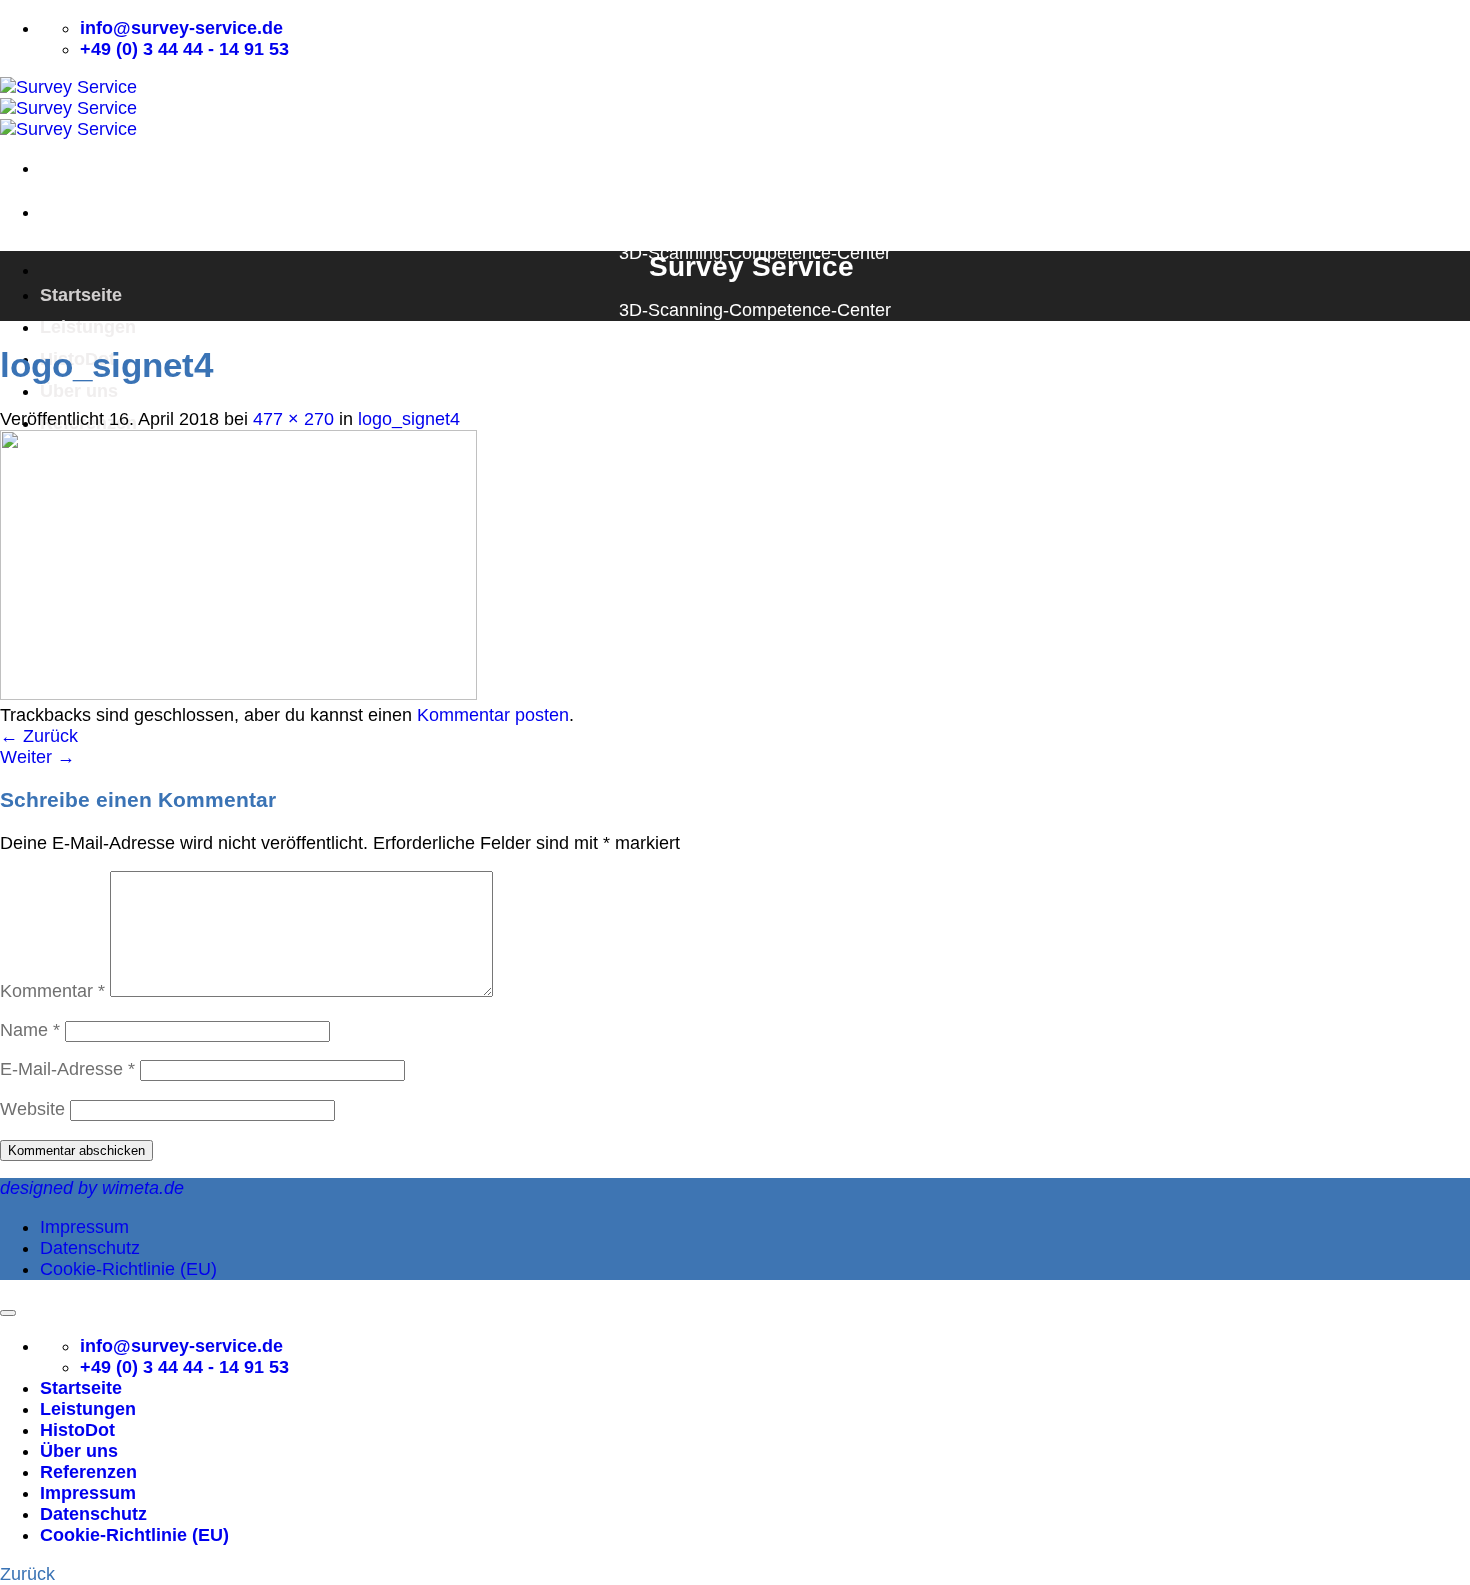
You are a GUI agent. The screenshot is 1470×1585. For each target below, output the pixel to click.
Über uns (79, 391)
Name (30, 1030)
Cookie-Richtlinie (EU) (128, 1269)
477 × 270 (293, 419)
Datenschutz (90, 1248)
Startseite (81, 295)
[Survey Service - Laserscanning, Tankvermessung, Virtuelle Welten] (68, 108)
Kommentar (52, 991)
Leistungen (88, 327)
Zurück (39, 736)
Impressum (84, 1227)
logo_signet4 (409, 419)
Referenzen (88, 1472)
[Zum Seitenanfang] (8, 1313)
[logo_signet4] (238, 694)
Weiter (37, 757)
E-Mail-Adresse (67, 1069)
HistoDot (77, 1430)
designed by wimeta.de (92, 1188)
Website (32, 1109)
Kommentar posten (493, 715)
